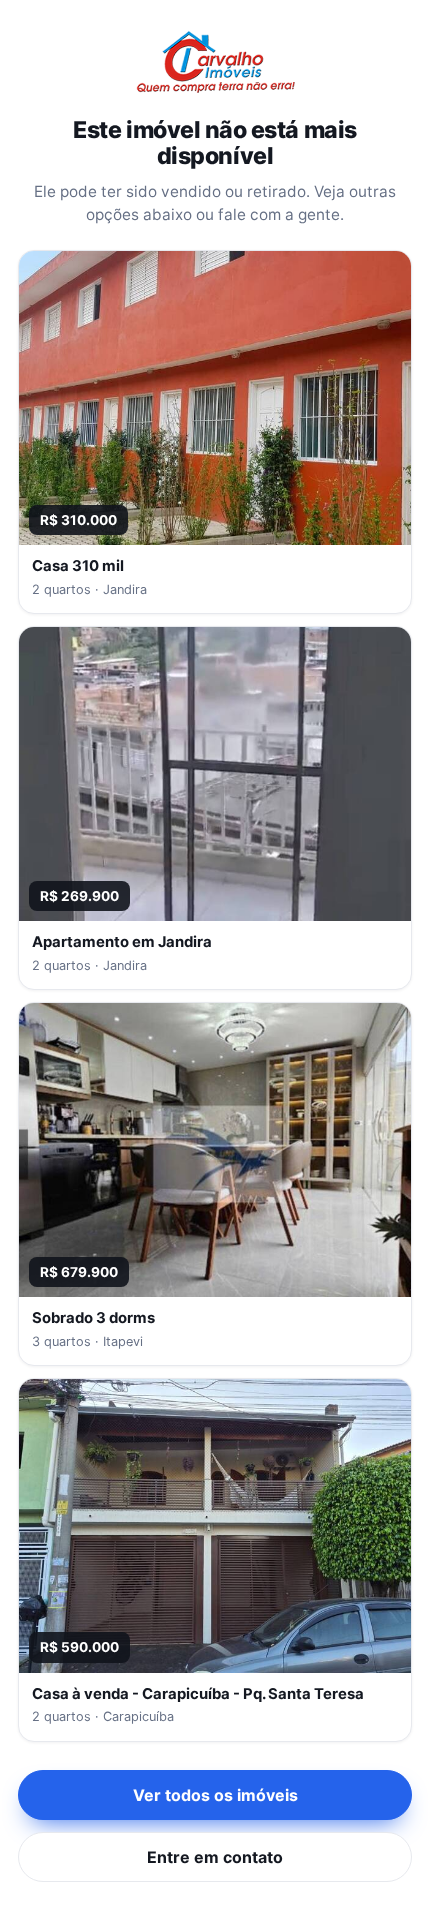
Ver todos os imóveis (215, 1795)
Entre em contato (215, 1857)
